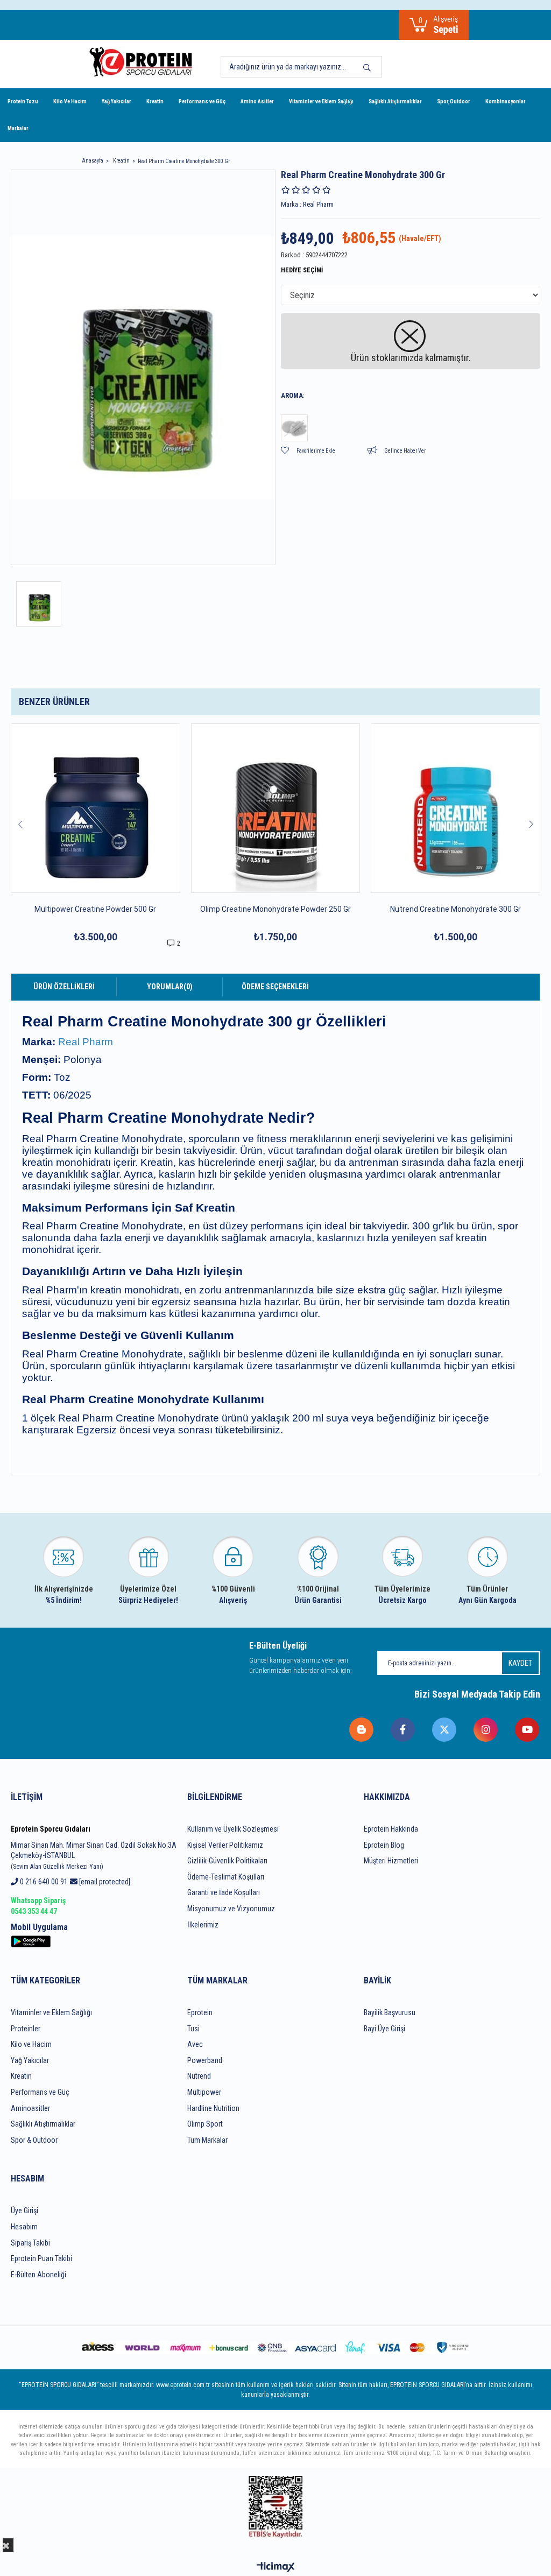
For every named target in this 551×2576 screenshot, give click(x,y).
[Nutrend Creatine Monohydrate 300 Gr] (455, 808)
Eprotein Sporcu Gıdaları (51, 1829)
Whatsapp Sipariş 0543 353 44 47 (38, 1906)
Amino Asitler (257, 101)
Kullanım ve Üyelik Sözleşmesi (233, 1829)
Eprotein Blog (384, 1845)
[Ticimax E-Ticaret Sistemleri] (276, 2568)
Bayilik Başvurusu (390, 2012)
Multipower (204, 2092)
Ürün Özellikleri (64, 987)
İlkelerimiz (203, 1925)
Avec (195, 2044)
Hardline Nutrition (213, 2108)
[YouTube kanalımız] (528, 1730)
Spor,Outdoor (454, 101)
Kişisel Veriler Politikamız (225, 1845)
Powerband (205, 2060)
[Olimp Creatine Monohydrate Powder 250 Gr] (276, 808)
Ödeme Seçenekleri (275, 987)
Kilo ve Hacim (31, 2044)
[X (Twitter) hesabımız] (445, 1730)
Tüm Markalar (207, 2140)
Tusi (193, 2029)
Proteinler (26, 2029)
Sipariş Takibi (30, 2243)
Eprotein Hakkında (391, 1829)
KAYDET (520, 1663)
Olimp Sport (205, 2124)
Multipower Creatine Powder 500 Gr (95, 909)
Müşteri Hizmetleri (391, 1861)
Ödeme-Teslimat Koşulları (226, 1877)
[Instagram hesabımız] (486, 1730)
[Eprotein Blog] (362, 1730)
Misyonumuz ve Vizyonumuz (231, 1909)
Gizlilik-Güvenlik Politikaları (227, 1861)
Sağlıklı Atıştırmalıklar (395, 101)
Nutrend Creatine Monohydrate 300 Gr (455, 909)
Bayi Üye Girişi (384, 2029)
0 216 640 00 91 (43, 1882)
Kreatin (155, 101)
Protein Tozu (23, 101)
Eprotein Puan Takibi (41, 2258)
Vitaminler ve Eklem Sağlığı (321, 101)
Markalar (18, 128)
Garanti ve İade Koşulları (224, 1892)
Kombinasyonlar (506, 101)
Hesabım (24, 2227)
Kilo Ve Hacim (70, 101)
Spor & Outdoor (34, 2140)
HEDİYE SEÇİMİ (302, 270)
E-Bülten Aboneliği (38, 2275)
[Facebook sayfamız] (403, 1730)
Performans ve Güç (202, 101)
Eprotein (200, 2012)
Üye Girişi (24, 2211)
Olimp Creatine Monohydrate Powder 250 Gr (275, 909)
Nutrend (199, 2076)
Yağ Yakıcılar (116, 101)
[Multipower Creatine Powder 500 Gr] (96, 808)
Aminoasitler (30, 2108)
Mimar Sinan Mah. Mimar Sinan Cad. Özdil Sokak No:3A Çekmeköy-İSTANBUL (94, 1856)
